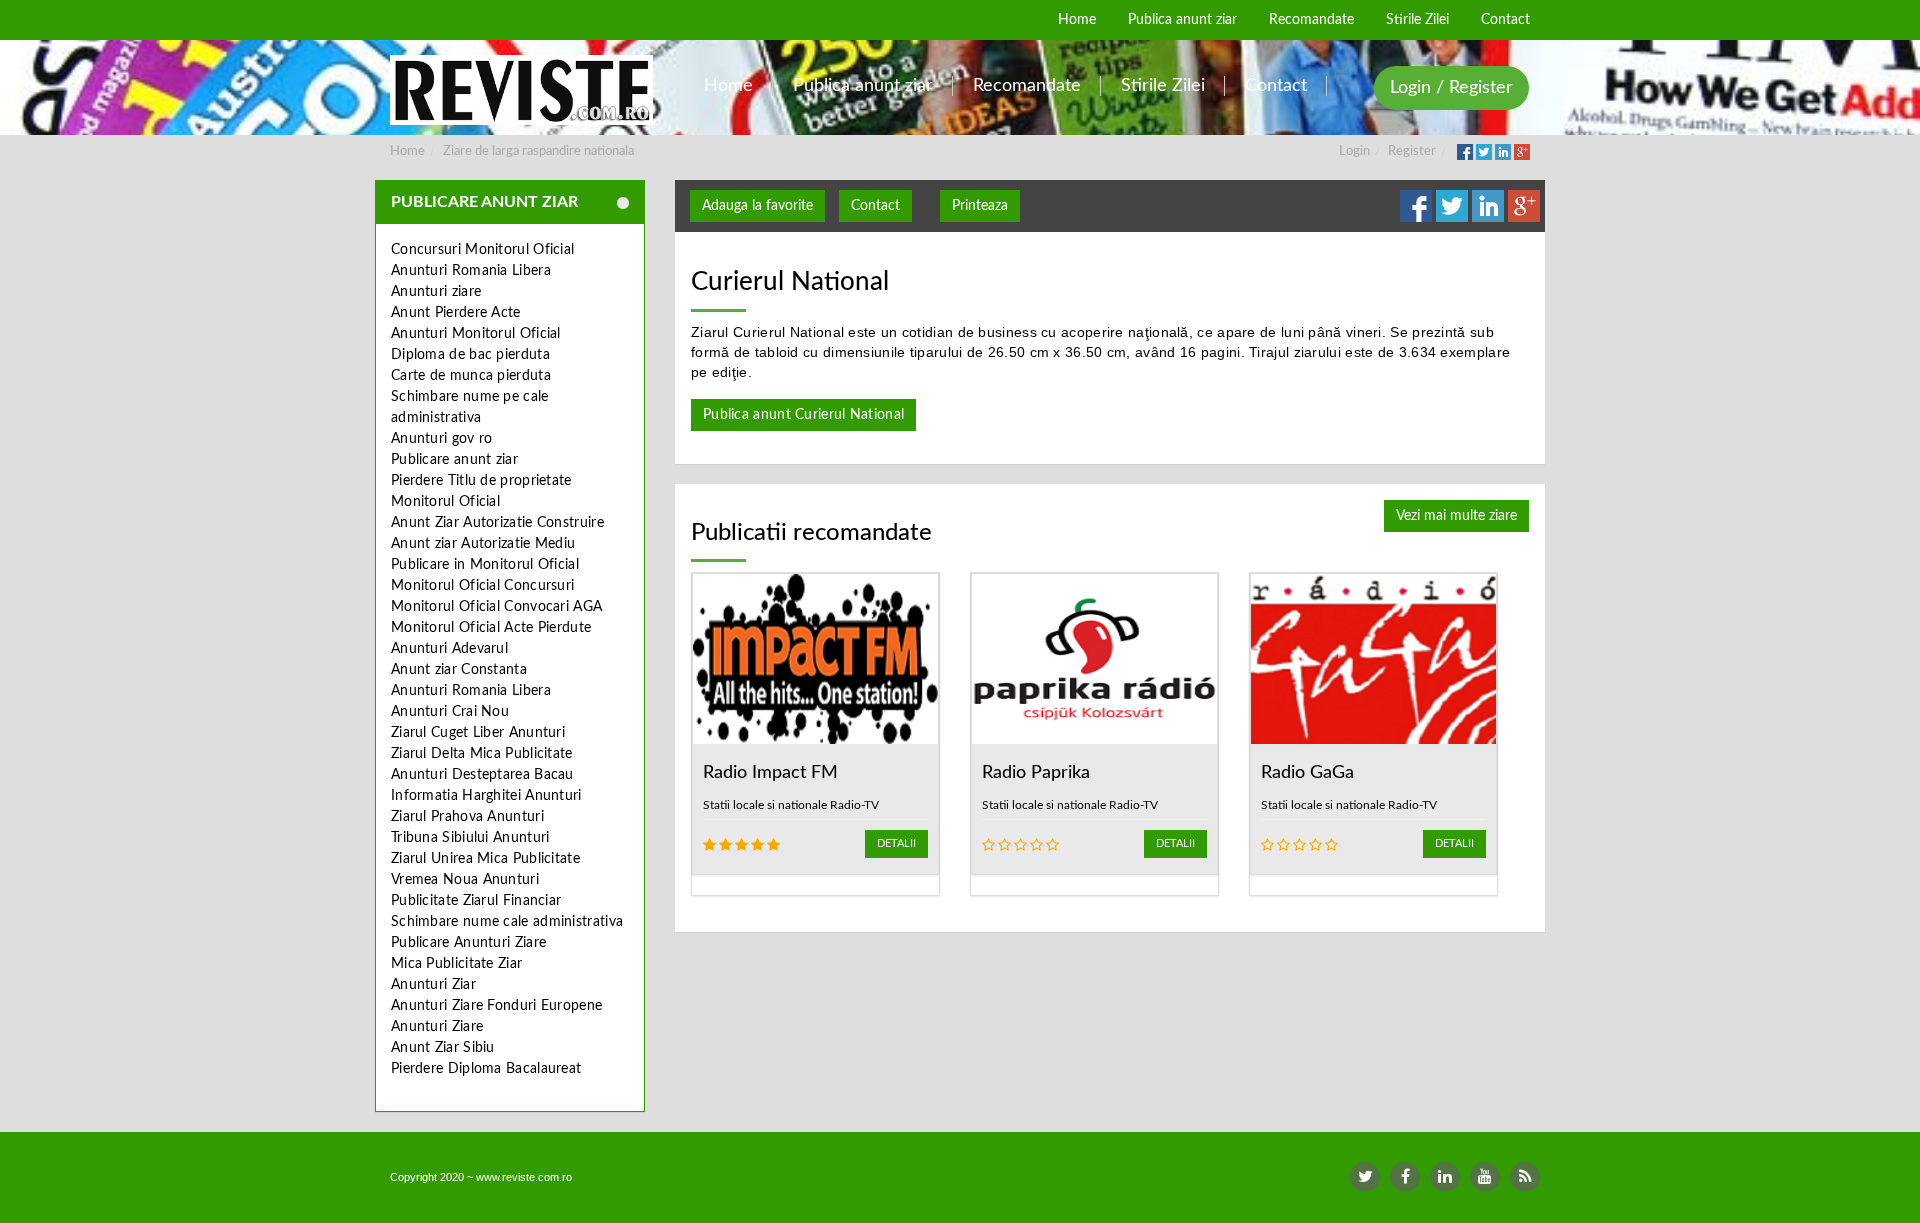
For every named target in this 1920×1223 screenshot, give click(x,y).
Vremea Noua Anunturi (465, 880)
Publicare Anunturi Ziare (468, 943)
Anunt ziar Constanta (459, 670)
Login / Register (1451, 88)
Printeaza (980, 206)
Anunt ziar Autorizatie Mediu (483, 544)
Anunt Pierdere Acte (456, 313)
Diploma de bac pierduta (470, 355)
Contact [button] (875, 206)
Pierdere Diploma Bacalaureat (486, 1069)
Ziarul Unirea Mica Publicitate (485, 859)
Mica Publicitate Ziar (456, 964)
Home (407, 151)
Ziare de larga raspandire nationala (538, 151)
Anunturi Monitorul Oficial (476, 334)
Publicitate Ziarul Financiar (476, 901)
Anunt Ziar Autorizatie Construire (497, 523)
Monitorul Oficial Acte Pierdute (491, 628)
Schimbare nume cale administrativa (507, 922)
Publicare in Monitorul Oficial (485, 565)
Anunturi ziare (436, 292)
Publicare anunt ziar (454, 460)
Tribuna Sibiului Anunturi (470, 838)
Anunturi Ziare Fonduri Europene (496, 1006)
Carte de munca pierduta (471, 376)
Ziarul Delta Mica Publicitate (482, 754)
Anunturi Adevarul (449, 649)
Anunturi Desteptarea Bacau (482, 775)
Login (1354, 151)
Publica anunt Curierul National (803, 415)
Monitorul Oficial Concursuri (482, 586)
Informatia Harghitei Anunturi (486, 796)
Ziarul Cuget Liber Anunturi (478, 733)
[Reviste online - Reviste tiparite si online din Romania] (521, 90)
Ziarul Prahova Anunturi (467, 817)
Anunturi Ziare (437, 1027)
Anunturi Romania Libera (471, 271)
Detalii (896, 843)
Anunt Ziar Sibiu (443, 1048)
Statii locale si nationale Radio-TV (791, 805)
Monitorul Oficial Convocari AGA (496, 607)
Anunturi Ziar (433, 985)
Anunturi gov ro (442, 439)
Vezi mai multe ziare (1456, 516)
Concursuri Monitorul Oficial (482, 250)
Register (1412, 151)
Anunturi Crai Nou (450, 712)
